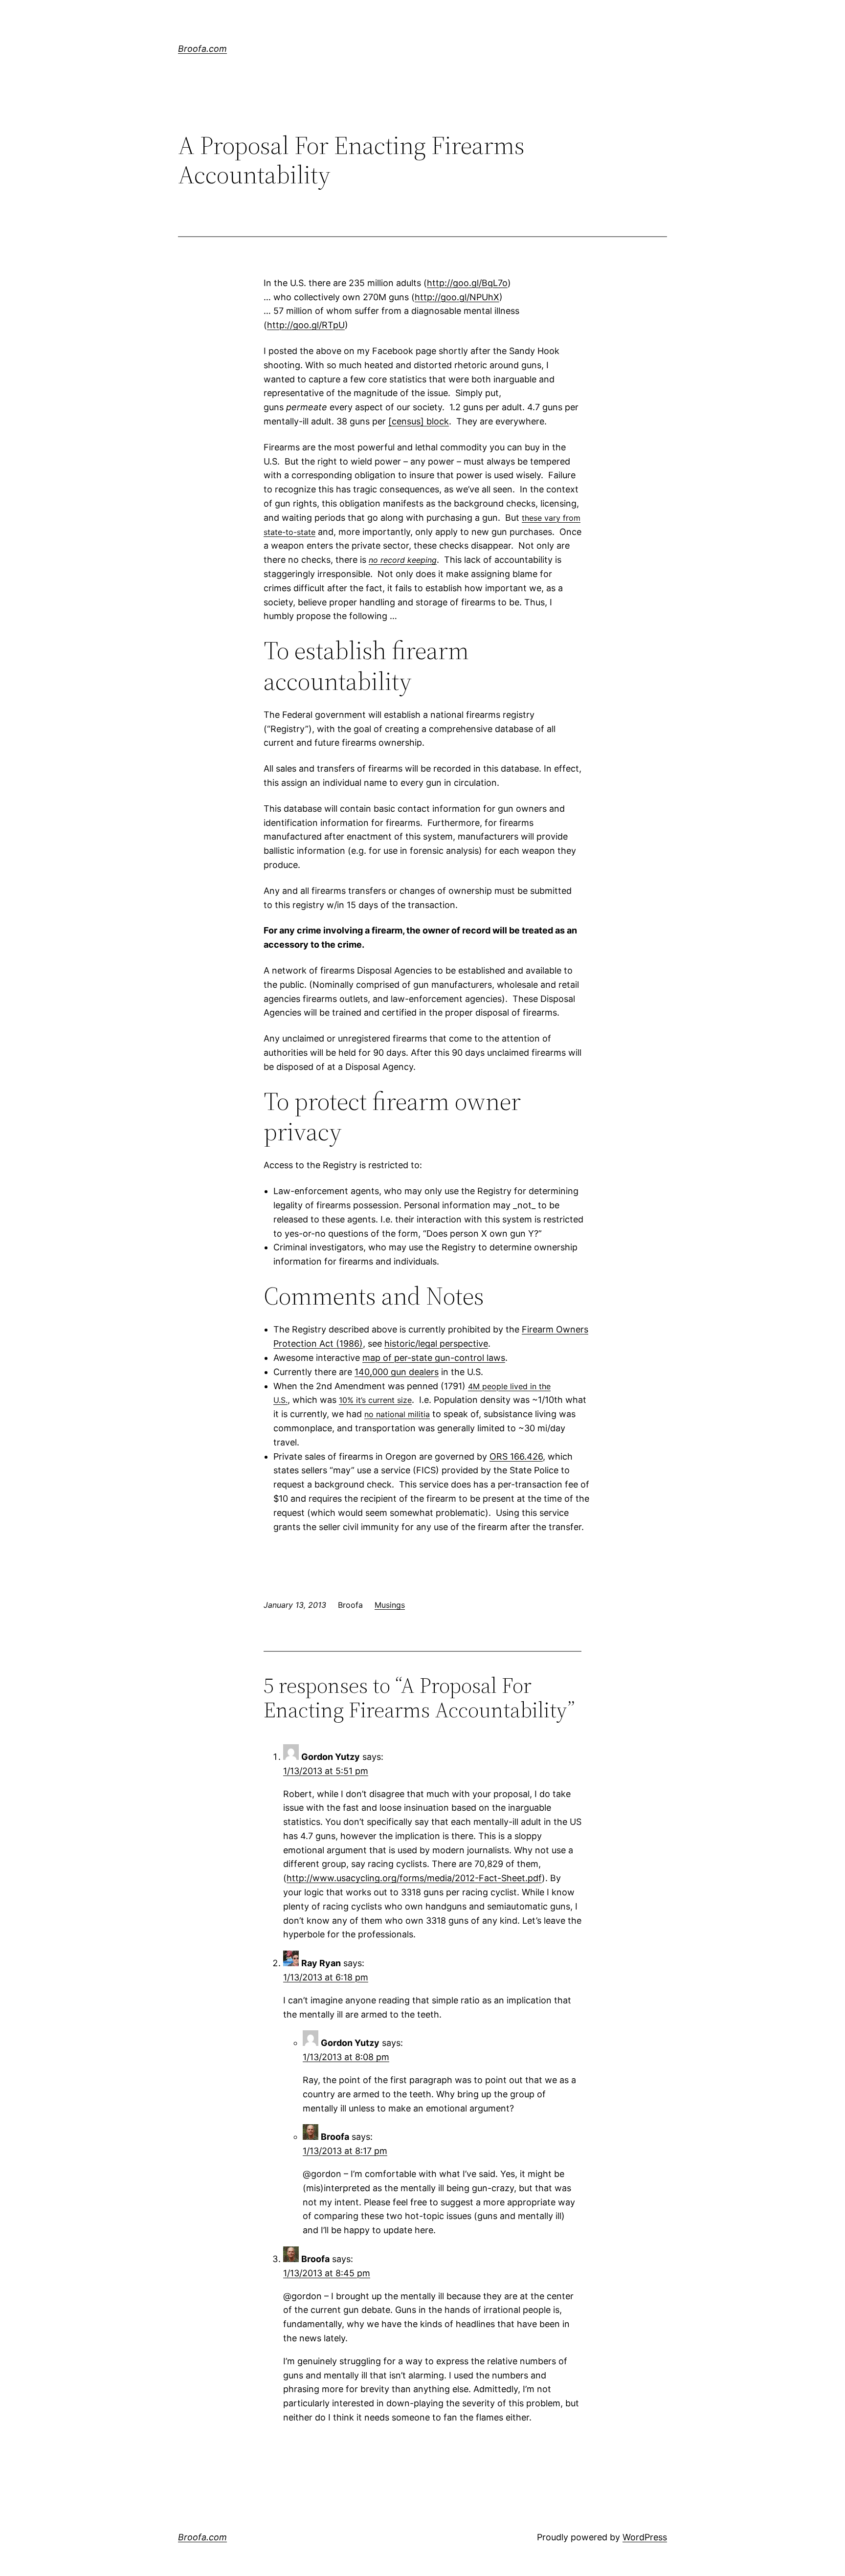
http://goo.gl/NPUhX (457, 297)
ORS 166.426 (516, 1456)
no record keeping (403, 560)
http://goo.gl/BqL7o (467, 283)
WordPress (645, 2537)
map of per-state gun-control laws (434, 1358)
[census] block (419, 421)
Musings (390, 1605)
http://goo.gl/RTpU (306, 325)
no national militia (397, 1414)
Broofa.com (202, 49)
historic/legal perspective (436, 1344)
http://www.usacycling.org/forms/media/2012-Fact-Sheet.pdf (414, 1878)
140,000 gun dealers (397, 1372)
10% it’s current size (375, 1400)
